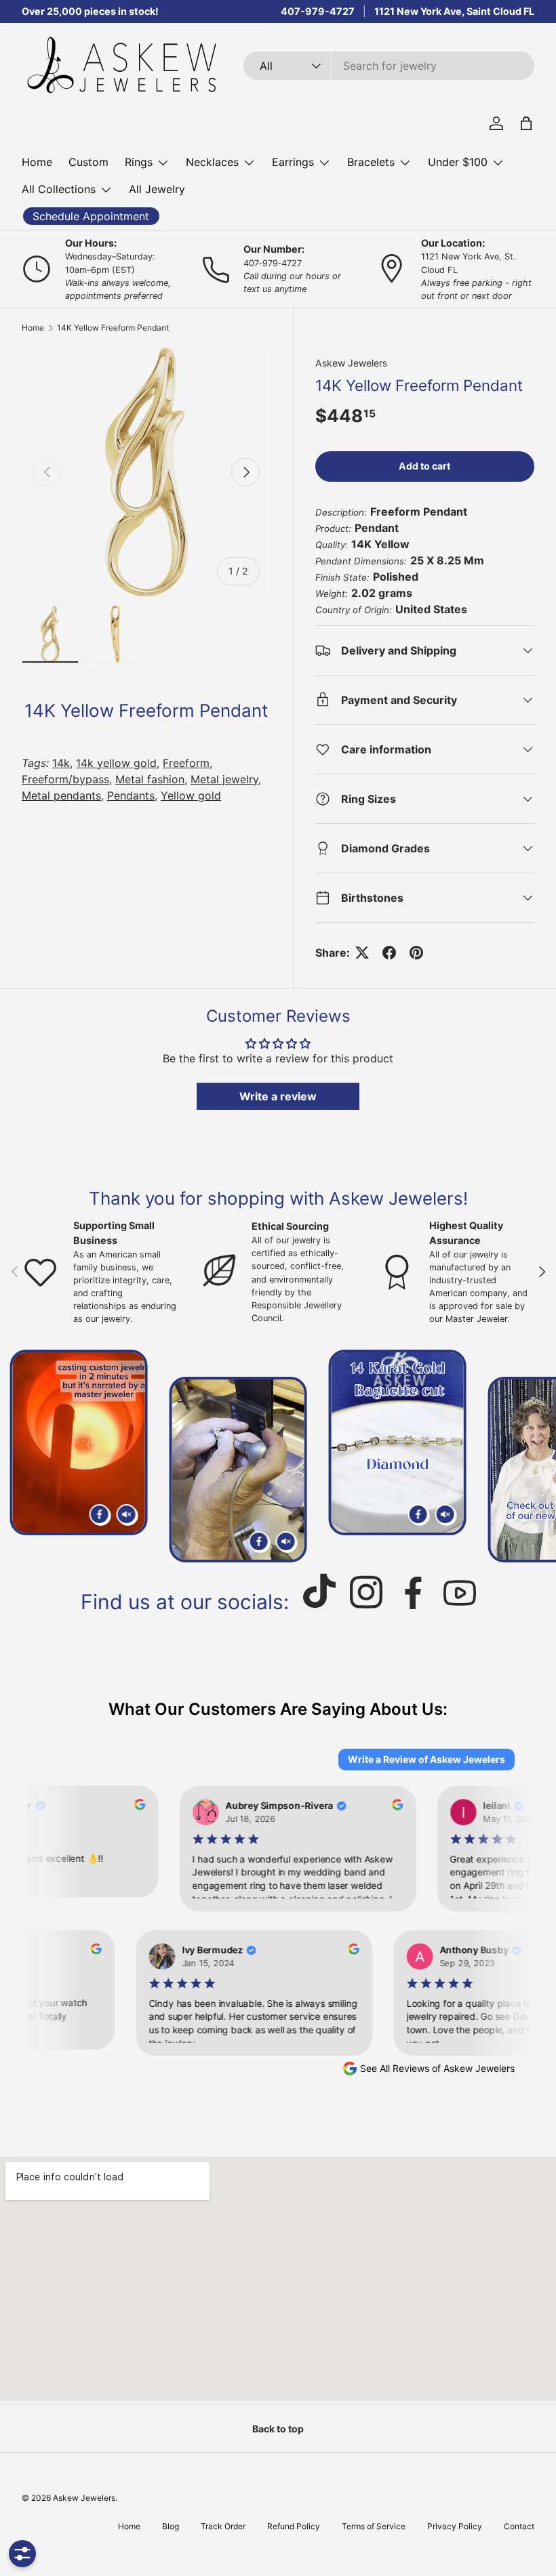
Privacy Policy (455, 2526)
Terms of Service (374, 2526)
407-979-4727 (318, 11)
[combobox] (389, 66)
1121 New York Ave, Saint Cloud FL (454, 11)
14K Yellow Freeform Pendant (113, 328)
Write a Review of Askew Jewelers (426, 1759)
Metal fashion (150, 779)
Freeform (186, 763)
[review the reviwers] (136, 1806)
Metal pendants (61, 795)
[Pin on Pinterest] (416, 953)
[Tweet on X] (362, 953)
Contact (519, 2526)
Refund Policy (294, 2526)
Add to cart (424, 466)
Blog (171, 2526)
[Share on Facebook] (389, 953)
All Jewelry (157, 189)
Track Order (223, 2526)
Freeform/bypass (65, 779)
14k (61, 763)
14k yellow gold (116, 763)
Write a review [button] (278, 1096)
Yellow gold (191, 795)
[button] (526, 123)
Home (37, 162)
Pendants (131, 795)
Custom (88, 162)
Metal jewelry (224, 779)
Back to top (278, 2429)
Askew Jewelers (351, 363)
